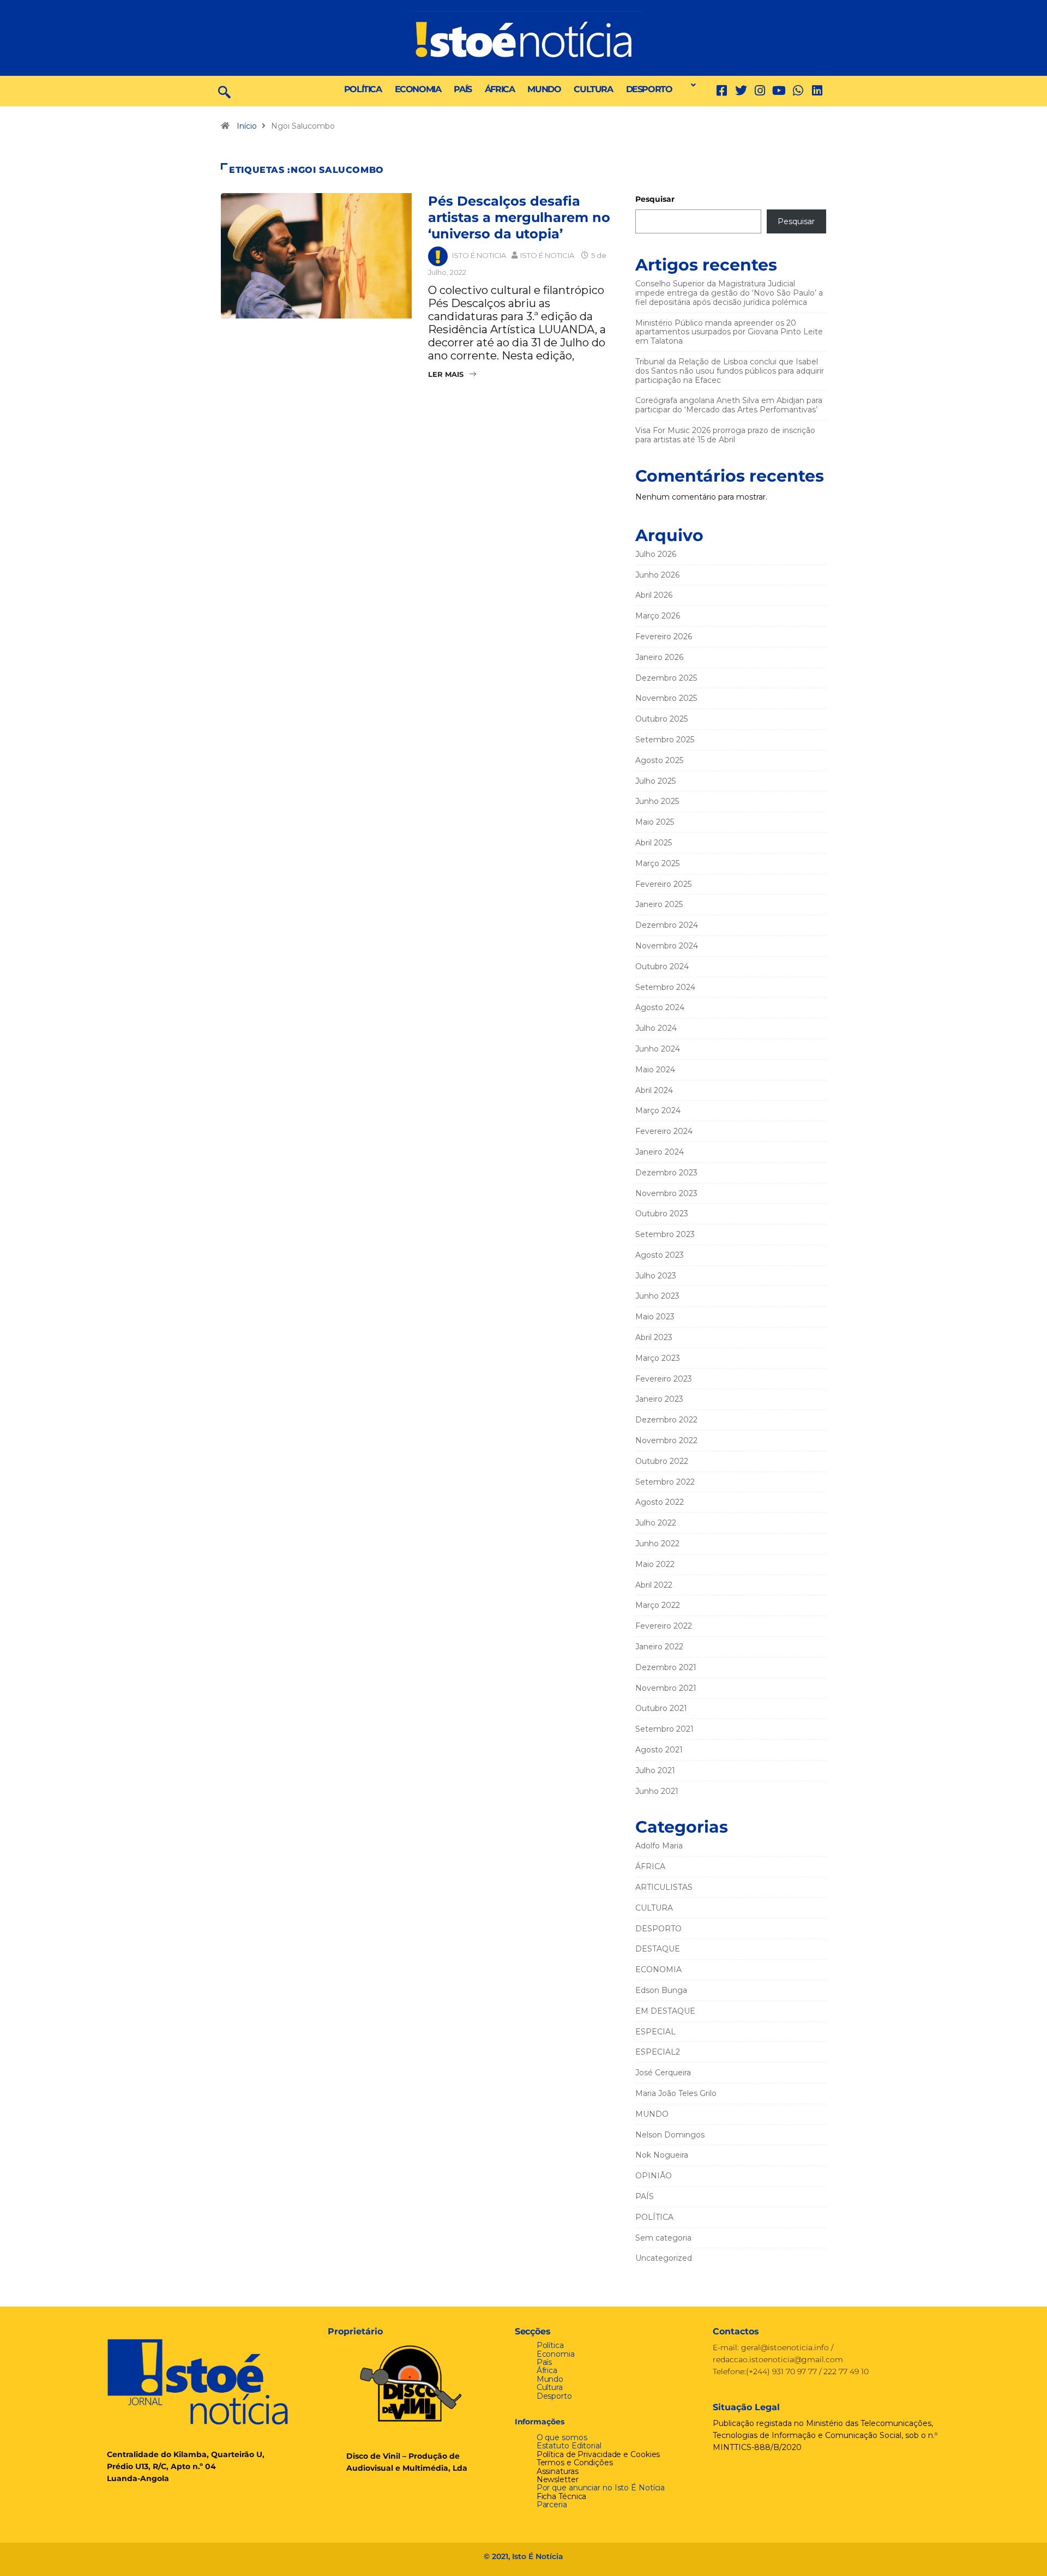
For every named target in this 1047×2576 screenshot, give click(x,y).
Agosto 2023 (660, 1255)
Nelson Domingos (670, 2135)
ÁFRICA (500, 89)
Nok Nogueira (662, 2155)
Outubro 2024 (662, 966)
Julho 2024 (656, 1028)
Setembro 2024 (665, 987)
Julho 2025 (655, 781)
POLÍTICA (363, 89)
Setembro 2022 (665, 1482)
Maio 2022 (655, 1564)
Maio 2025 (655, 822)
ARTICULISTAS (664, 1887)
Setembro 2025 (665, 740)
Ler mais (446, 374)
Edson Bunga (661, 1990)
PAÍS (462, 89)
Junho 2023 (657, 1296)
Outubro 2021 (661, 1708)
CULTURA (593, 89)
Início (247, 126)
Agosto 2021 (659, 1750)
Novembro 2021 (666, 1688)
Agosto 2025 (659, 760)
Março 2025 (657, 863)
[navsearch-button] (224, 91)
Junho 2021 (657, 1791)
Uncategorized (664, 2258)
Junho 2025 (657, 801)
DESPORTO (649, 89)
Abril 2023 (654, 1337)
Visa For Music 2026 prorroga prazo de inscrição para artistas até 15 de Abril (725, 435)
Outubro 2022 (662, 1461)
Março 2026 (658, 616)
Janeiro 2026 (659, 657)
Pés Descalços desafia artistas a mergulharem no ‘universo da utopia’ (519, 217)
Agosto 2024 (660, 1007)
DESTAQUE (658, 1949)
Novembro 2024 (667, 946)
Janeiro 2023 (659, 1399)
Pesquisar (655, 199)
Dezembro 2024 (667, 925)
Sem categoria (663, 2238)
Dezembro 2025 (666, 678)
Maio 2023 (655, 1317)
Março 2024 (658, 1110)
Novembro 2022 (666, 1440)
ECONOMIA (418, 89)
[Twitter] (741, 91)
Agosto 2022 (660, 1502)
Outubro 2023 (662, 1214)
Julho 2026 (656, 554)
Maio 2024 (655, 1070)
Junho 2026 (657, 575)
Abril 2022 (654, 1585)
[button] (690, 85)
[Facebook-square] (722, 91)
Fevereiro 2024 (664, 1131)
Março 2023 (658, 1358)
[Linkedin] (817, 91)
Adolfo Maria (659, 1846)
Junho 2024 (658, 1049)
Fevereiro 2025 (663, 884)
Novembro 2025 (666, 698)
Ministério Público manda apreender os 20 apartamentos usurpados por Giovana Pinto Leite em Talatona (729, 332)
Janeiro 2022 (659, 1647)
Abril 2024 (654, 1090)
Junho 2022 (657, 1544)
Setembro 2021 (664, 1729)
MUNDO (544, 89)
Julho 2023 (656, 1276)
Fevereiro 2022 (664, 1626)
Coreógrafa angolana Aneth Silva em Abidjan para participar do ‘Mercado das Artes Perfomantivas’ (729, 405)
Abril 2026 (654, 595)
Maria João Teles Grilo (676, 2093)
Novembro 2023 (666, 1193)
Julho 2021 (655, 1770)
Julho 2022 (656, 1523)
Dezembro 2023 (666, 1173)
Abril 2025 (654, 843)
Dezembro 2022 (666, 1420)
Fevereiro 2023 (664, 1379)
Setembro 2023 (665, 1234)
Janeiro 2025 (659, 904)
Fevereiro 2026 (664, 637)
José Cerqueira (663, 2073)
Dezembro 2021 (666, 1667)
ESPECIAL (655, 2032)
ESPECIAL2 (658, 2052)
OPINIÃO (654, 2176)
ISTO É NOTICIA (479, 255)
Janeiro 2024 (660, 1152)
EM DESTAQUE (665, 2011)
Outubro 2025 (661, 719)
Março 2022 (658, 1605)
